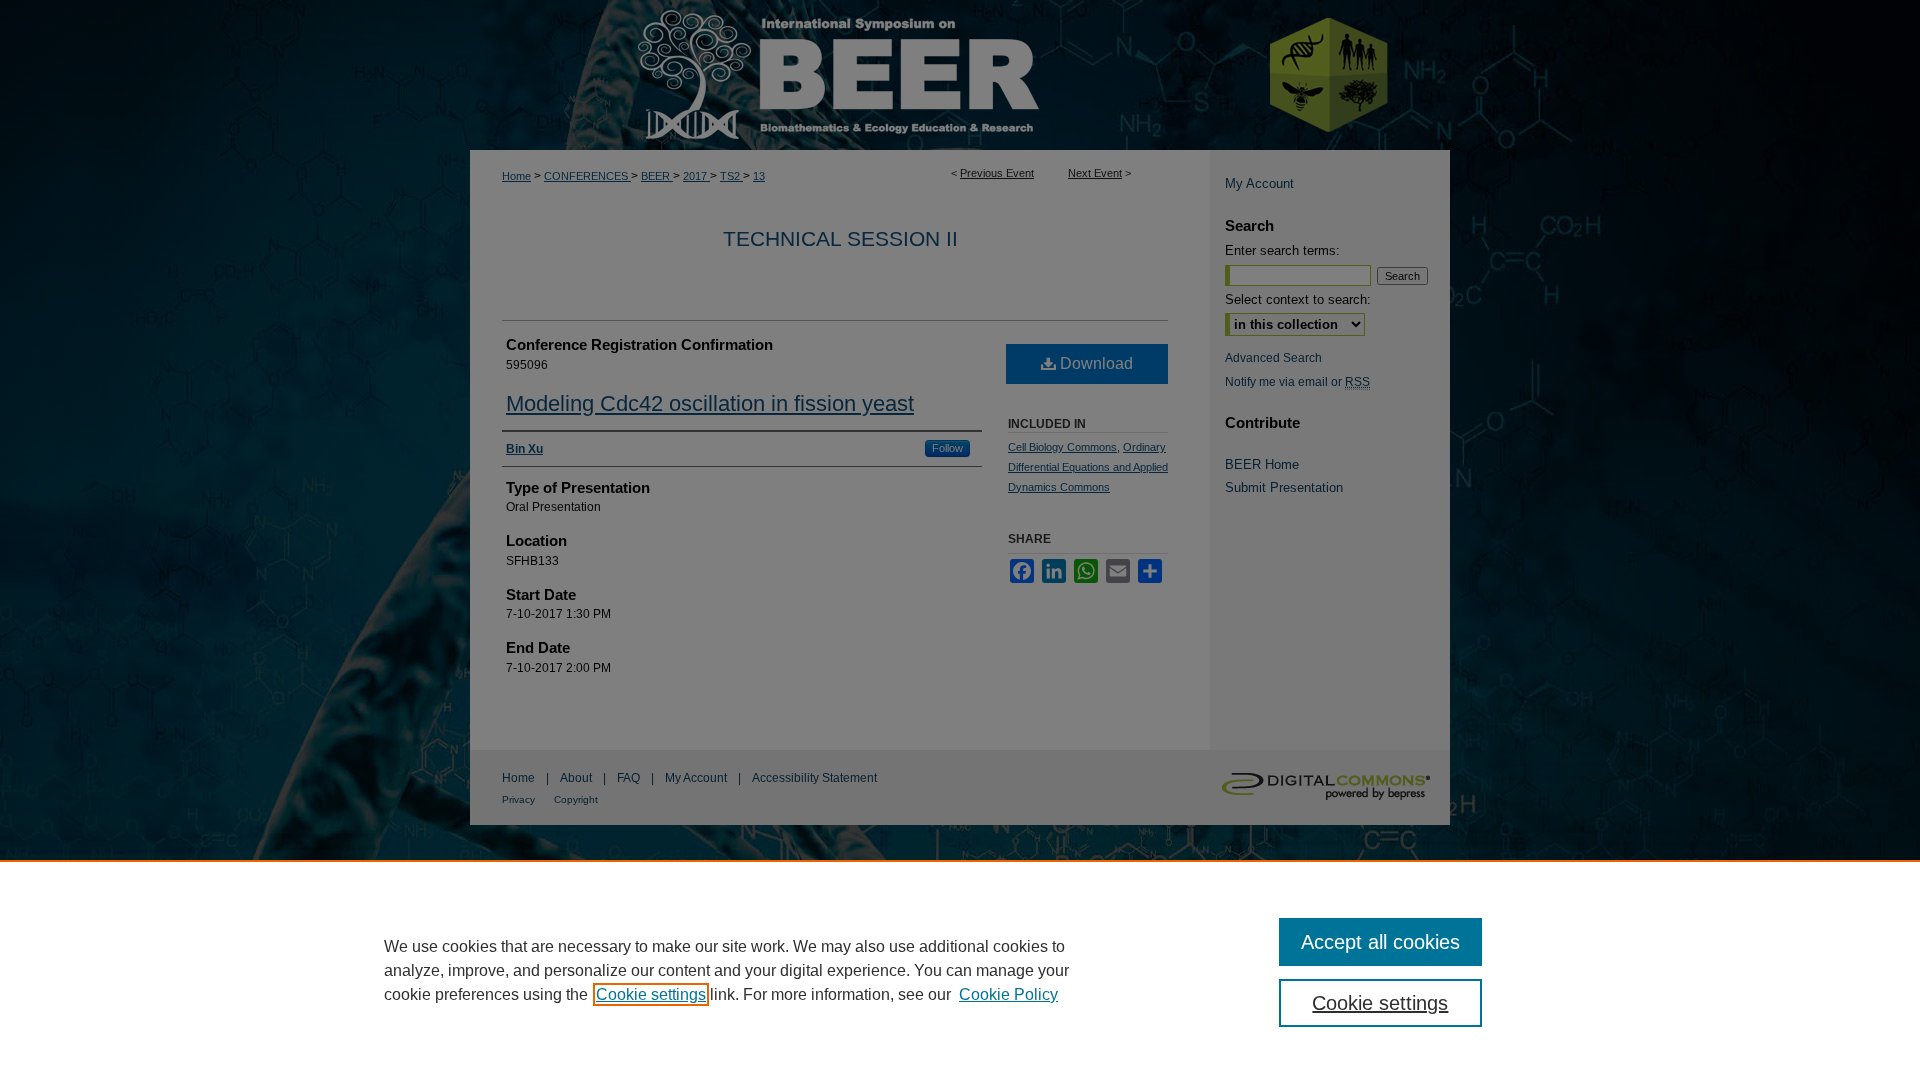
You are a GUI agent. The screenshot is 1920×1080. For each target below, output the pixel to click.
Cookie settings (651, 994)
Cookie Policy (1008, 994)
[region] (960, 970)
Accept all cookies (1380, 942)
